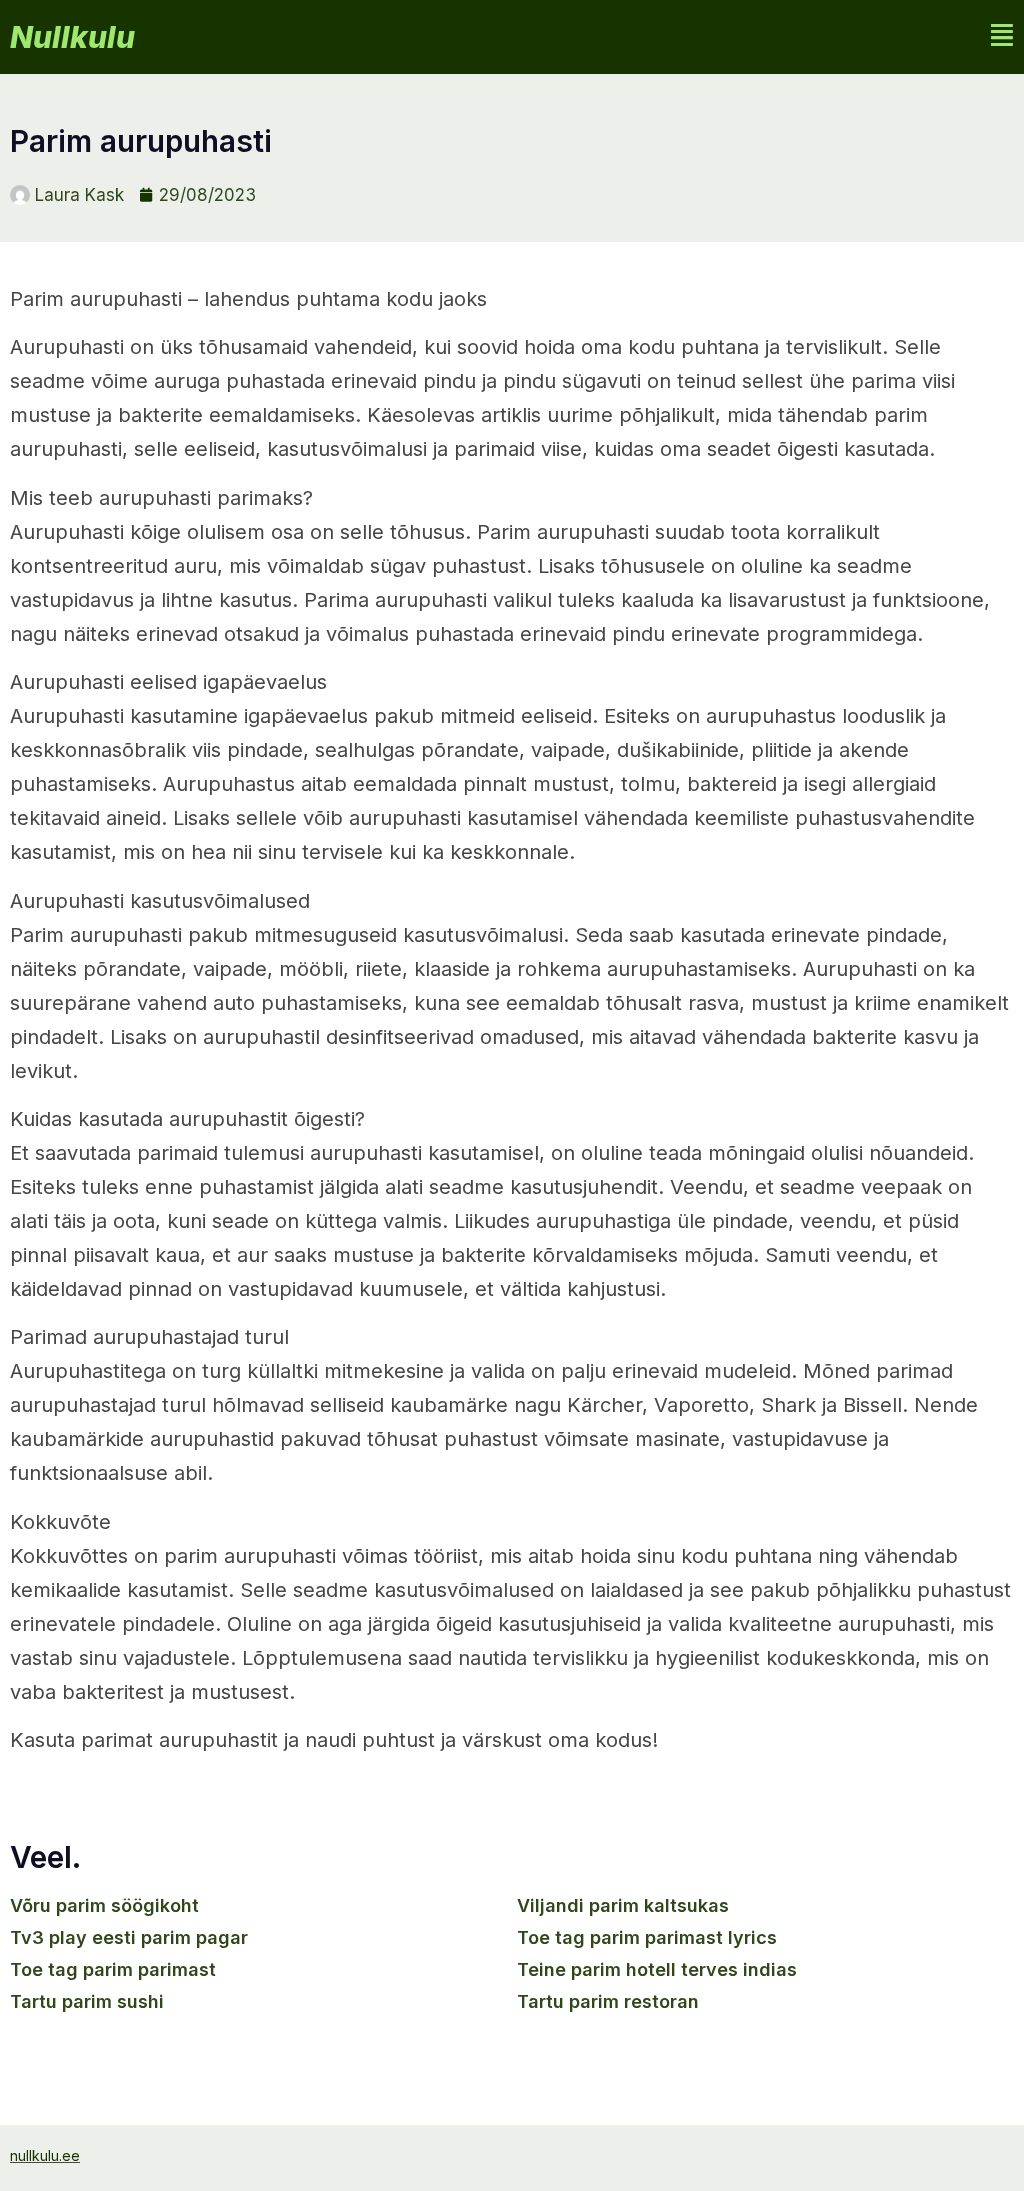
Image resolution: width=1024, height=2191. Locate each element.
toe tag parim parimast (113, 1969)
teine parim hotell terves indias (657, 1969)
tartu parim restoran (608, 2001)
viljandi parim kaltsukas (623, 1905)
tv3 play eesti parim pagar (129, 1937)
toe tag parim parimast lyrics (647, 1937)
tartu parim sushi (87, 2001)
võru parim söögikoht (104, 1905)
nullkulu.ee (45, 2155)
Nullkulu (72, 37)
